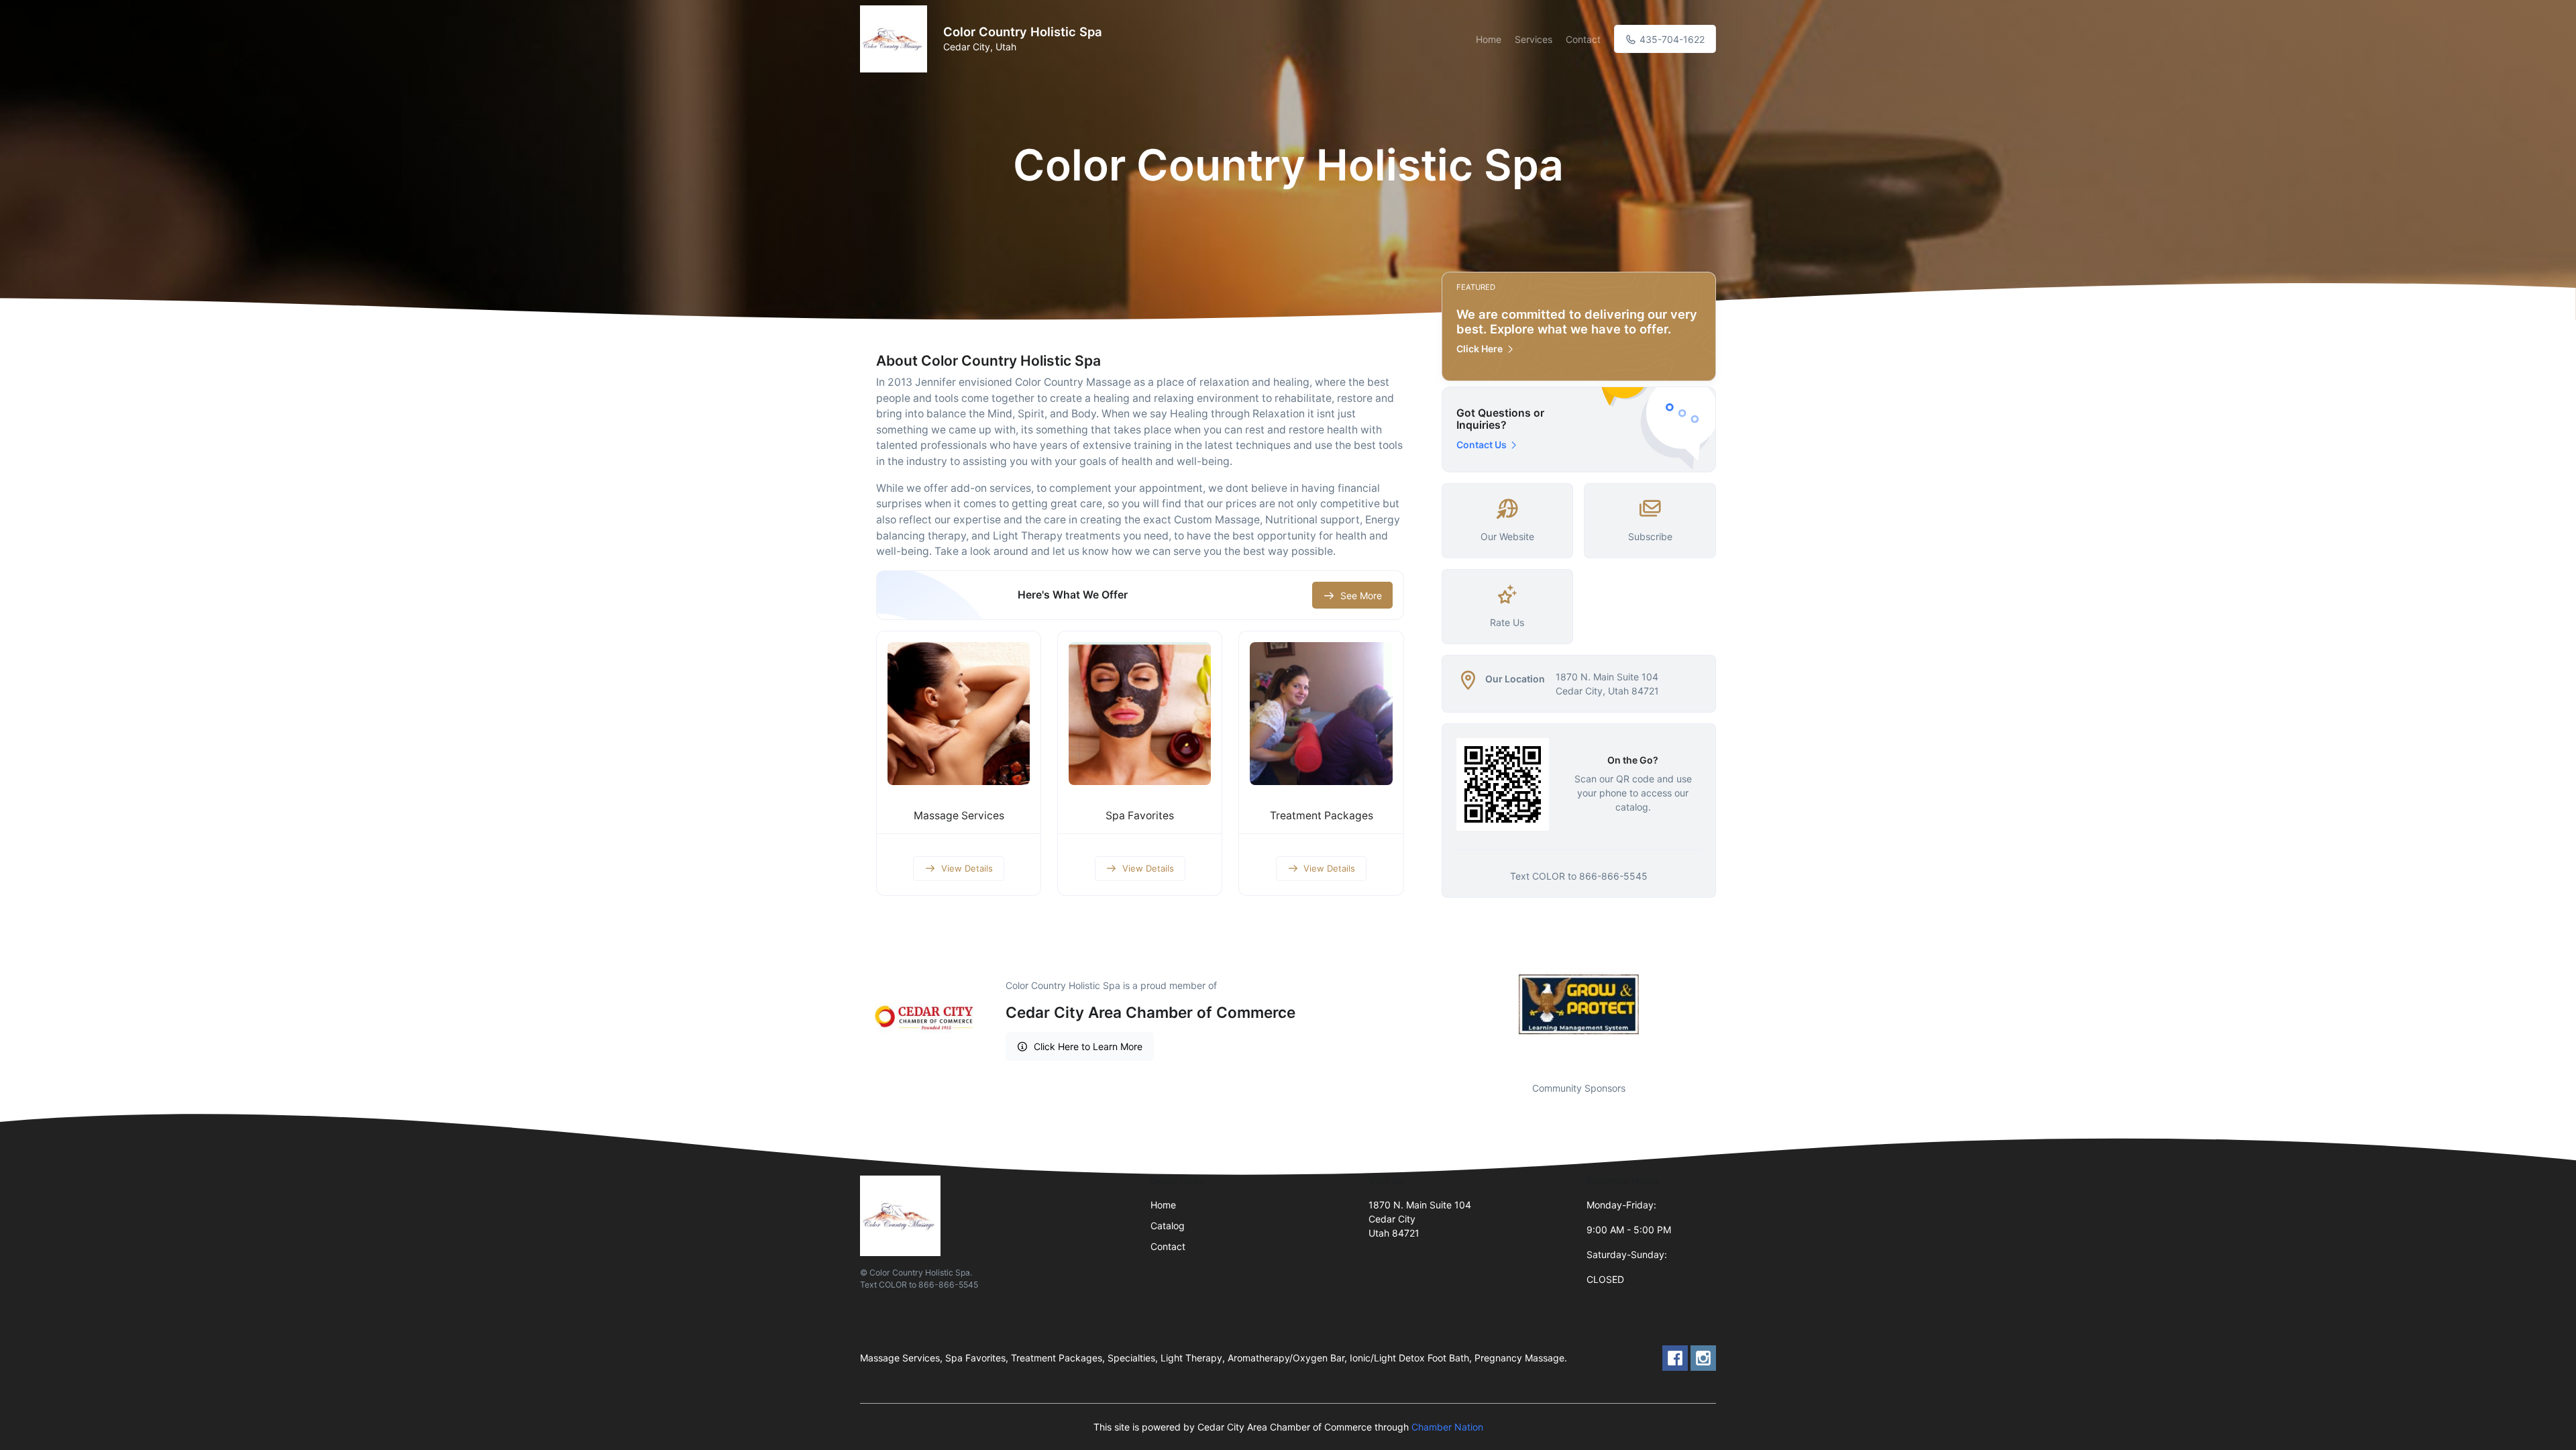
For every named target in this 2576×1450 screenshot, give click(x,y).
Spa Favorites (1140, 816)
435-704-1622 (1671, 39)
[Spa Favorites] (1140, 713)
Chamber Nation (1447, 1427)
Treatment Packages (1322, 816)
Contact (1583, 39)
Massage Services (959, 816)
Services (1534, 39)
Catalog (1168, 1226)
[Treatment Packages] (1321, 713)
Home (1489, 39)
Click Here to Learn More (1088, 1046)
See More (1361, 595)
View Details (967, 868)
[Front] (896, 39)
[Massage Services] (959, 713)
